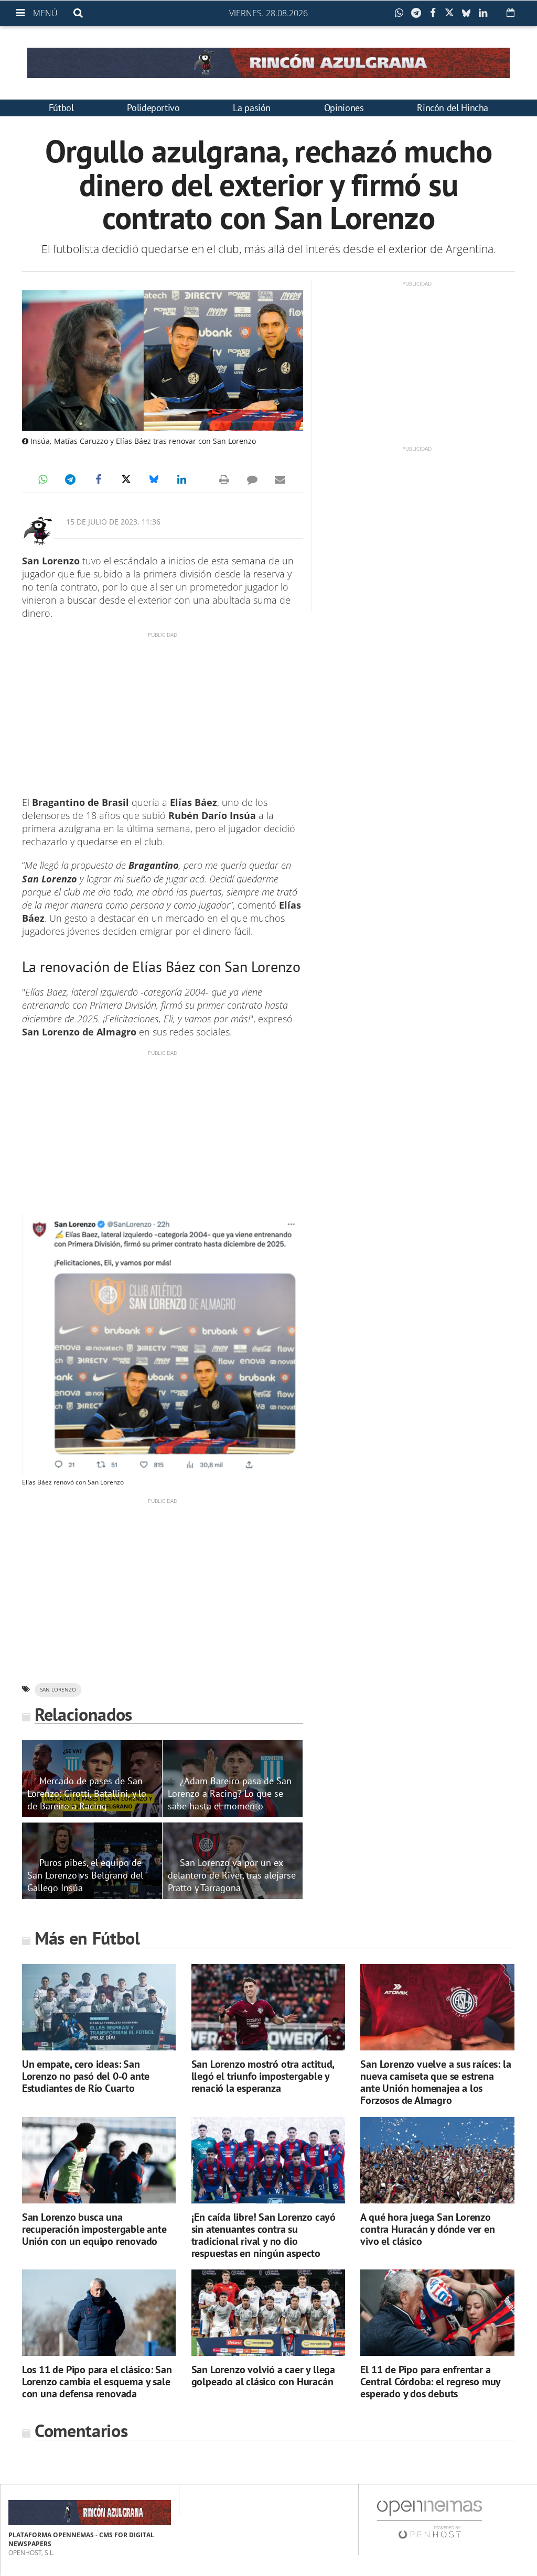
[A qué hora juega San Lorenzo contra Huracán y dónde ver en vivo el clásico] (437, 2160)
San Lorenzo (58, 1690)
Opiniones (344, 108)
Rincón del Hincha (453, 108)
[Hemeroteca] (511, 13)
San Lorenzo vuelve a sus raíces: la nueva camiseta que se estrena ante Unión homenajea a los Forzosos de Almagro (436, 2082)
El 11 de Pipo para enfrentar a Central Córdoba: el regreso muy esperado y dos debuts (430, 2382)
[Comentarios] (252, 479)
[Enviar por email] (280, 479)
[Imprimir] (224, 479)
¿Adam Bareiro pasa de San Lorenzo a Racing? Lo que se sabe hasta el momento (230, 1793)
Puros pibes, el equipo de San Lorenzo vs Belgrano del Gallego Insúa (85, 1875)
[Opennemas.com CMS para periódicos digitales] (429, 2519)
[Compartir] (402, 13)
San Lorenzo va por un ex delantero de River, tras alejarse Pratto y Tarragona (232, 1875)
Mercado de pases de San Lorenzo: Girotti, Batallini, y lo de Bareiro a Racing (87, 1793)
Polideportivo (153, 108)
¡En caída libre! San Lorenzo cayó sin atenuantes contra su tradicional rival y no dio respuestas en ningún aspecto (264, 2235)
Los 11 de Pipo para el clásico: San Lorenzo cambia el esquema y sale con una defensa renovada (97, 2382)
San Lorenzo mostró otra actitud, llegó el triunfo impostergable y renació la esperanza (263, 2076)
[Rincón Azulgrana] (268, 63)
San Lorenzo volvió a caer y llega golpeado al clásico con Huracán (263, 2376)
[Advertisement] (163, 712)
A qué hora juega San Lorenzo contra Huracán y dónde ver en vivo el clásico (427, 2229)
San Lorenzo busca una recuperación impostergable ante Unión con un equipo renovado (94, 2229)
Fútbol (61, 108)
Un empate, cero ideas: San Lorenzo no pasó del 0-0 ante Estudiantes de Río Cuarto (86, 2076)
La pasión (252, 108)
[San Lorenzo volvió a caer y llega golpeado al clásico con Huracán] (268, 2313)
